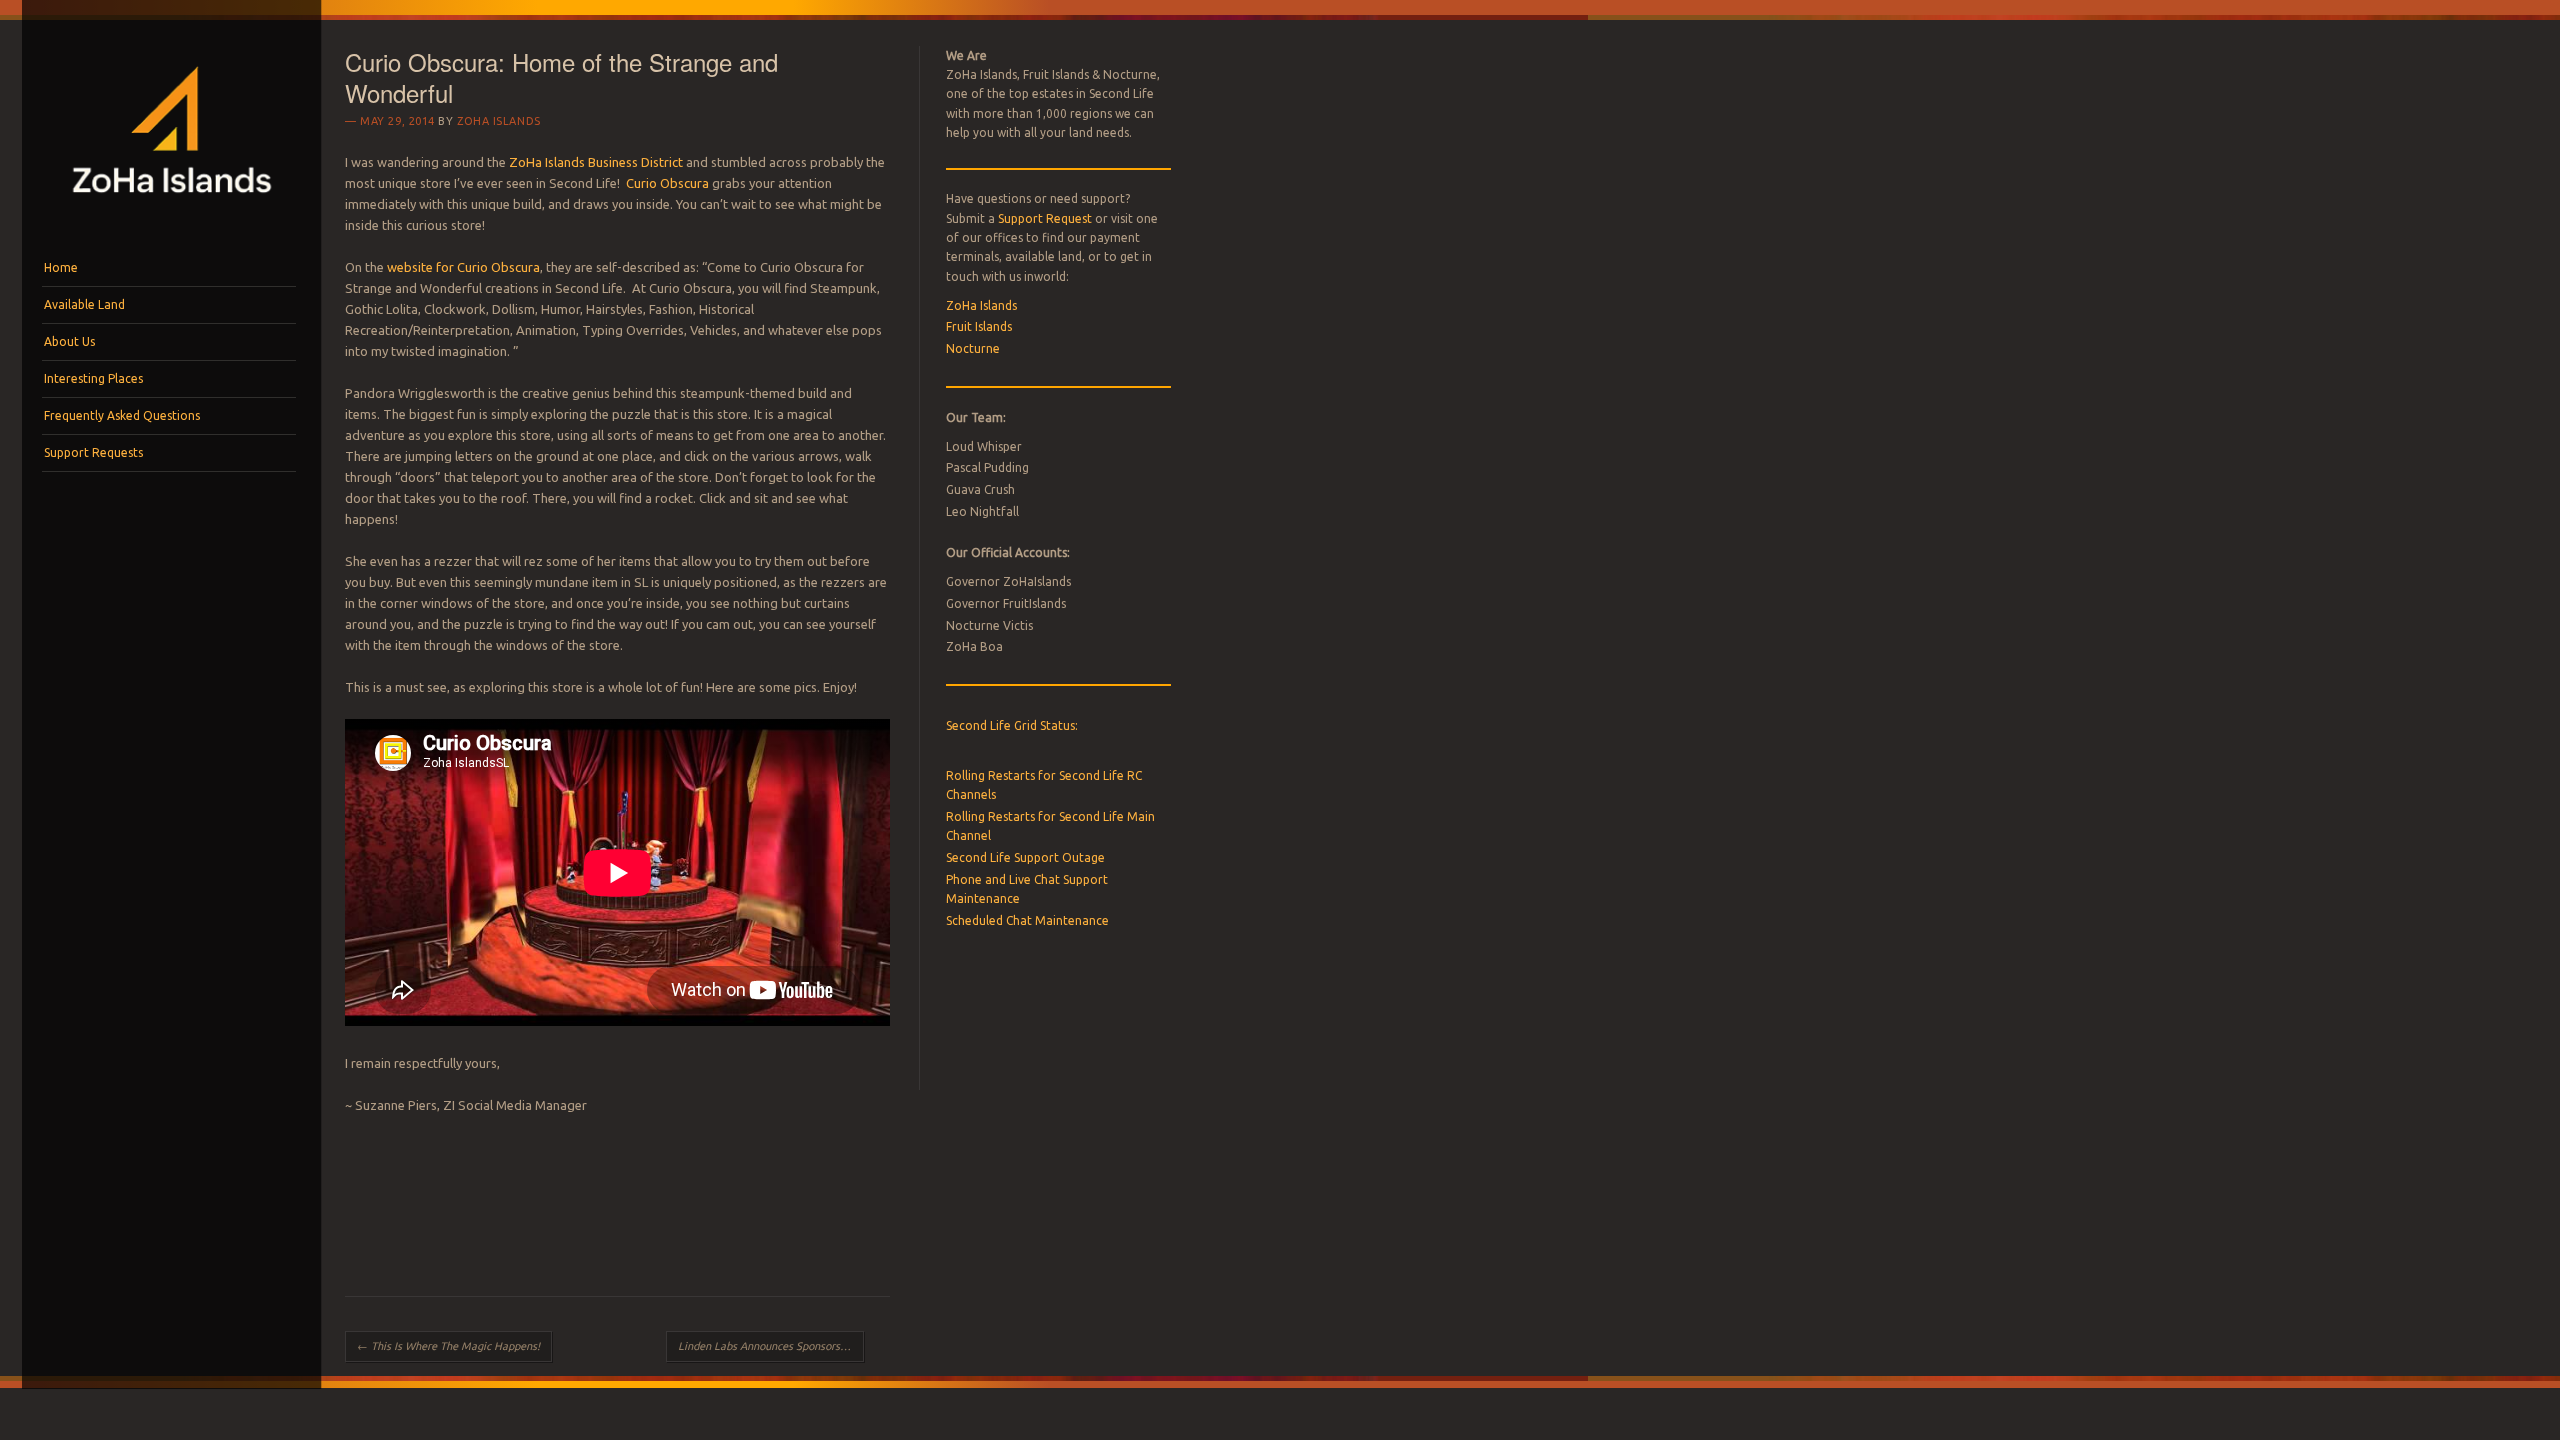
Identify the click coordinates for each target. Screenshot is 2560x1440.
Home (61, 267)
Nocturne (973, 348)
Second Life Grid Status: (1012, 725)
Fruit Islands (979, 326)
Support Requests (93, 452)
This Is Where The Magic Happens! (448, 1346)
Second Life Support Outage (1025, 857)
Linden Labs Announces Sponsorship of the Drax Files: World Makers (771, 1346)
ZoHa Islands (499, 121)
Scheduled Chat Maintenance (1027, 920)
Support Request (1045, 218)
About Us (69, 341)
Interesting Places (93, 378)
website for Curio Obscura (463, 267)
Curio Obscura (667, 183)
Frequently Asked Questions (122, 415)
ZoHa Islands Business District (596, 162)
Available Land (84, 304)
